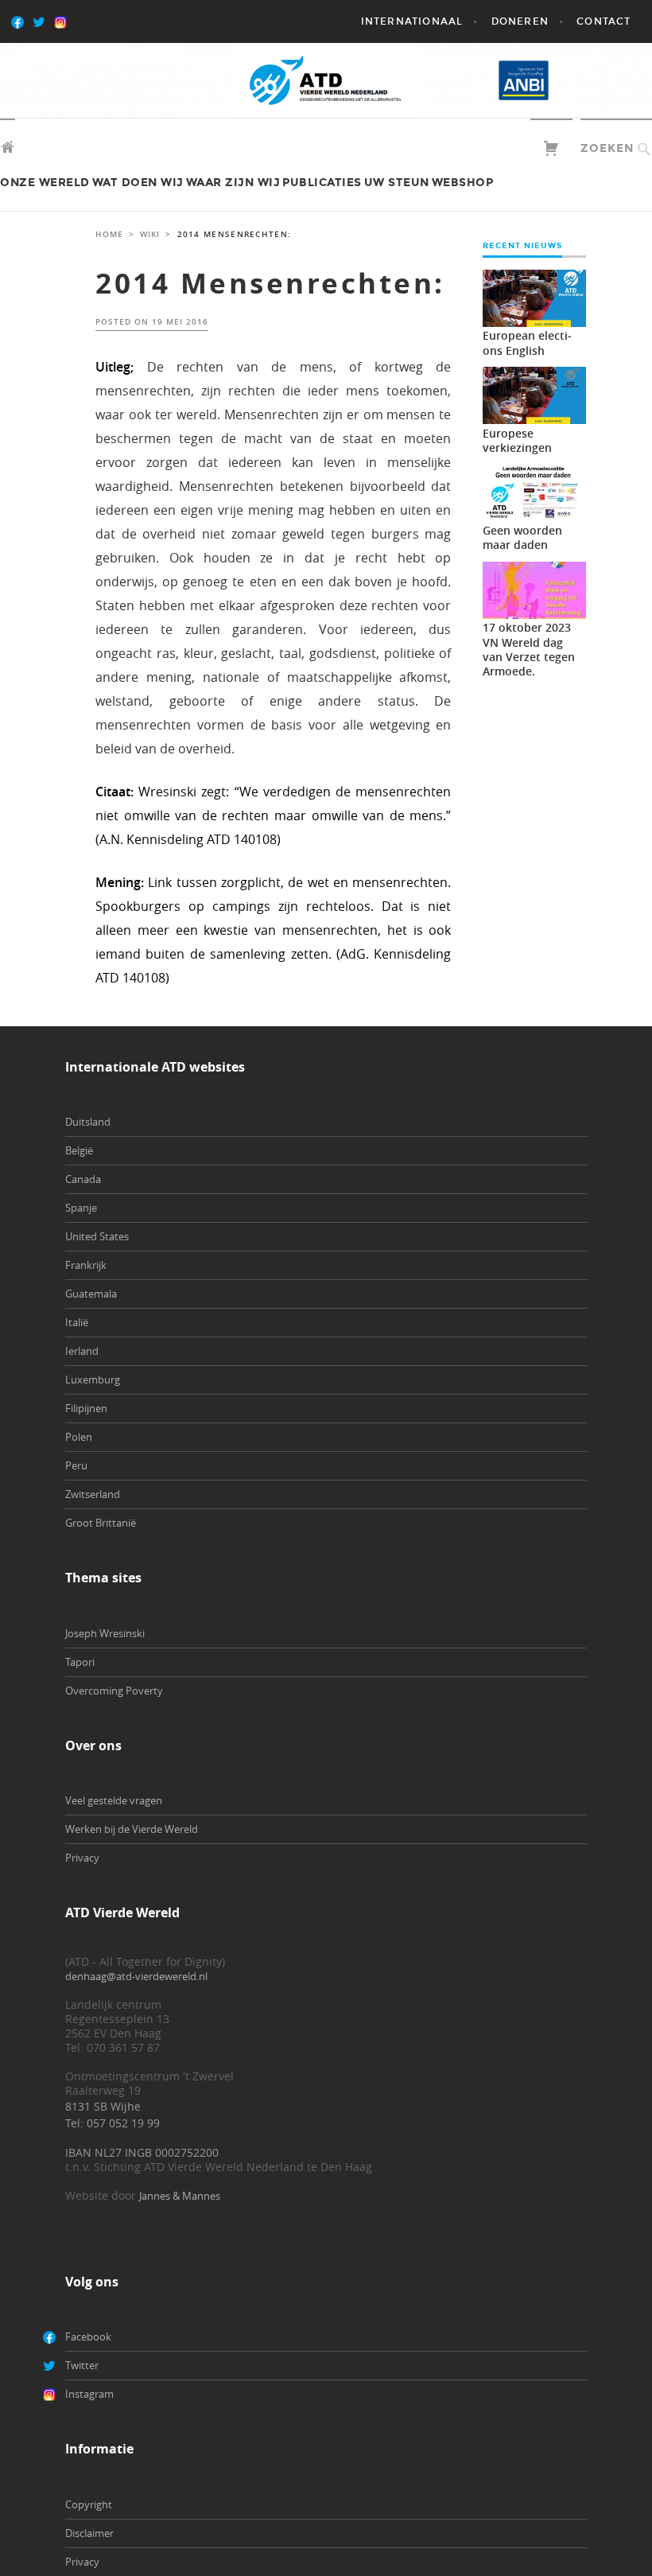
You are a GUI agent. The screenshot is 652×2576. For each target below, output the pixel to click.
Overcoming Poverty (114, 1691)
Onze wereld (45, 183)
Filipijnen (86, 1408)
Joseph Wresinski (105, 1633)
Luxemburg (93, 1379)
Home (109, 234)
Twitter (82, 2365)
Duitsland (88, 1122)
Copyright (89, 2504)
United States (97, 1236)
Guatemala (91, 1294)
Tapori (80, 1662)
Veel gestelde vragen (114, 1800)
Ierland (82, 1351)
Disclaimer (89, 2533)
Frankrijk (86, 1265)
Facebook (88, 2337)
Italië (77, 1322)
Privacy (82, 1858)
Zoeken (607, 148)
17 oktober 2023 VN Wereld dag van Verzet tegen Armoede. (529, 649)
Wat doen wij (138, 183)
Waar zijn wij (233, 183)
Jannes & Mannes (180, 2196)
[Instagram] (84, 21)
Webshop (463, 183)
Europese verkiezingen (517, 440)
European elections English (527, 342)
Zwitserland (93, 1494)
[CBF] (593, 80)
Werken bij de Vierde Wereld (132, 1829)
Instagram (89, 2394)
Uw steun (397, 183)
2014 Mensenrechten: (270, 283)
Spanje (81, 1208)
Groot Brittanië (101, 1523)
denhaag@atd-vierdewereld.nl (136, 1976)
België (79, 1150)
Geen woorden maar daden (522, 537)
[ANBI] (524, 80)
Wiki (150, 234)
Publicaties (322, 183)
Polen (79, 1437)
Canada (83, 1179)
